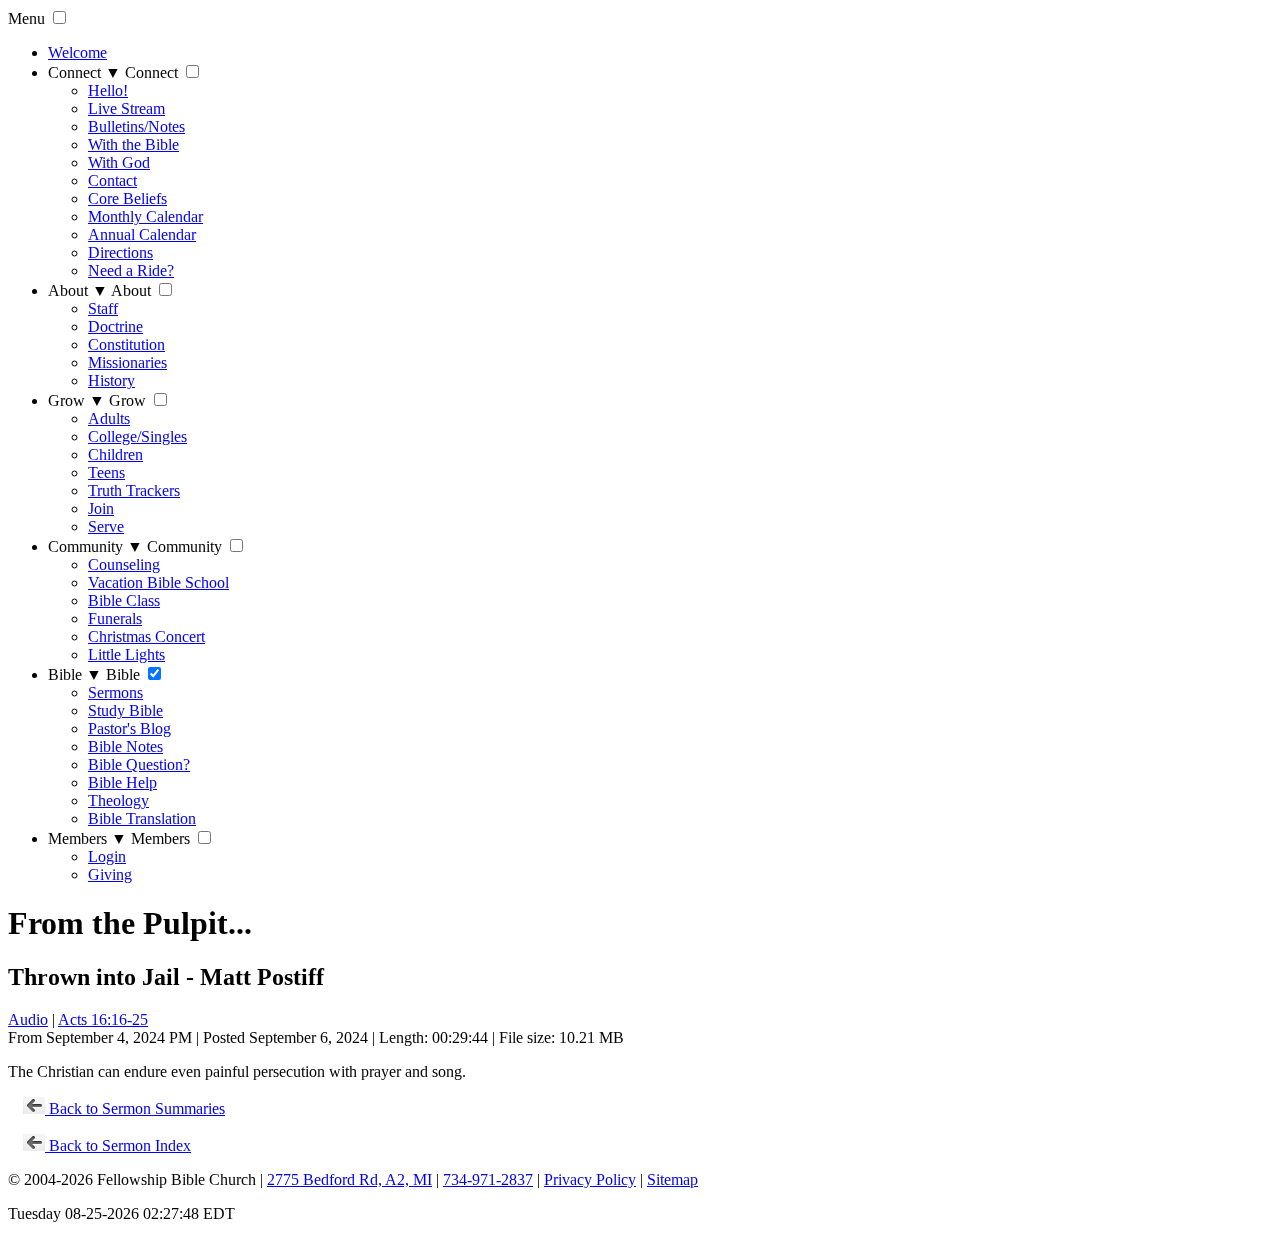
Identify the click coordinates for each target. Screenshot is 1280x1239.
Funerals (115, 618)
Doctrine (115, 326)
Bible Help (122, 782)
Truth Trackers (134, 490)
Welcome (77, 52)
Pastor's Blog (129, 728)
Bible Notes (125, 746)
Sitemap (672, 1179)
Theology (118, 800)
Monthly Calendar (145, 216)
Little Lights (126, 654)
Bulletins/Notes (136, 126)
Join (101, 508)
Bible (75, 674)
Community (95, 546)
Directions (120, 252)
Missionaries (127, 362)
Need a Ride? (131, 270)
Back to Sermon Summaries (135, 1108)
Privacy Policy (590, 1179)
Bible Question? (139, 764)
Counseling (124, 564)
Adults (109, 418)
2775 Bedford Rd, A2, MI (349, 1179)
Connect (84, 72)
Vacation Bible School (158, 582)
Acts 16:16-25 (103, 1019)
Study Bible (125, 710)
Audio (28, 1019)
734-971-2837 (488, 1179)
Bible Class (124, 600)
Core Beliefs (127, 198)
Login (107, 856)
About (78, 290)
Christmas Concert (146, 636)
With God (119, 162)
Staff (103, 308)
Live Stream (126, 108)
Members (87, 838)
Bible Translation (142, 818)
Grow (76, 400)
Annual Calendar (142, 234)
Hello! (108, 90)
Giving (110, 874)
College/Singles (137, 436)
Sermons (115, 692)
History (111, 380)
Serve (106, 526)
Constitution (126, 344)
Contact (112, 180)
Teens (106, 472)
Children (115, 454)
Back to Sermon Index (118, 1145)
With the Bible (133, 144)
